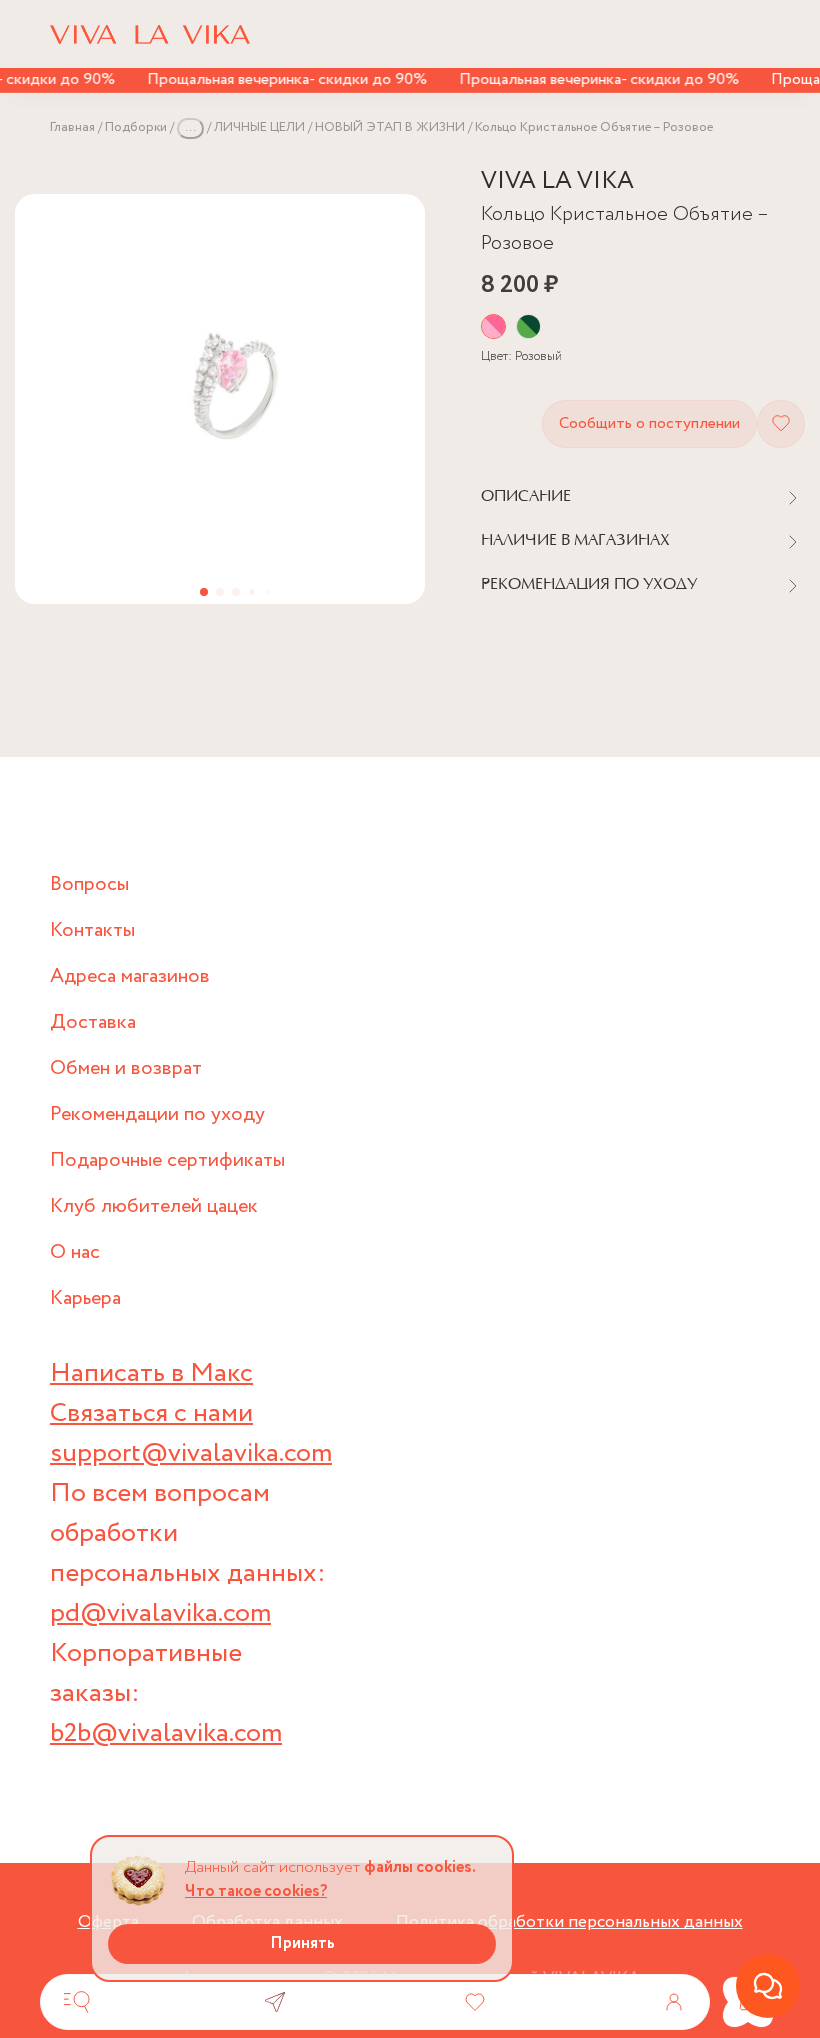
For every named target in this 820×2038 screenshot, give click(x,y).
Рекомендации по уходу (157, 1114)
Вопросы (89, 884)
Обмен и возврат (126, 1068)
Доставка (93, 1022)
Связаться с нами (151, 1413)
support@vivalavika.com (191, 1453)
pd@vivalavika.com (160, 1613)
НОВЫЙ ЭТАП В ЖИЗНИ (390, 127)
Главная (72, 127)
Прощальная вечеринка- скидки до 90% (275, 79)
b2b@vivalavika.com (166, 1733)
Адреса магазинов (130, 976)
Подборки (136, 127)
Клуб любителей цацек (154, 1206)
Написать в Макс (151, 1373)
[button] (204, 592)
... (190, 127)
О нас (75, 1252)
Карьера (85, 1298)
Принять (302, 1943)
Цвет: (521, 356)
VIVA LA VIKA (557, 181)
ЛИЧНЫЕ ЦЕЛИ (259, 127)
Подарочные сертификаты (167, 1160)
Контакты (92, 930)
